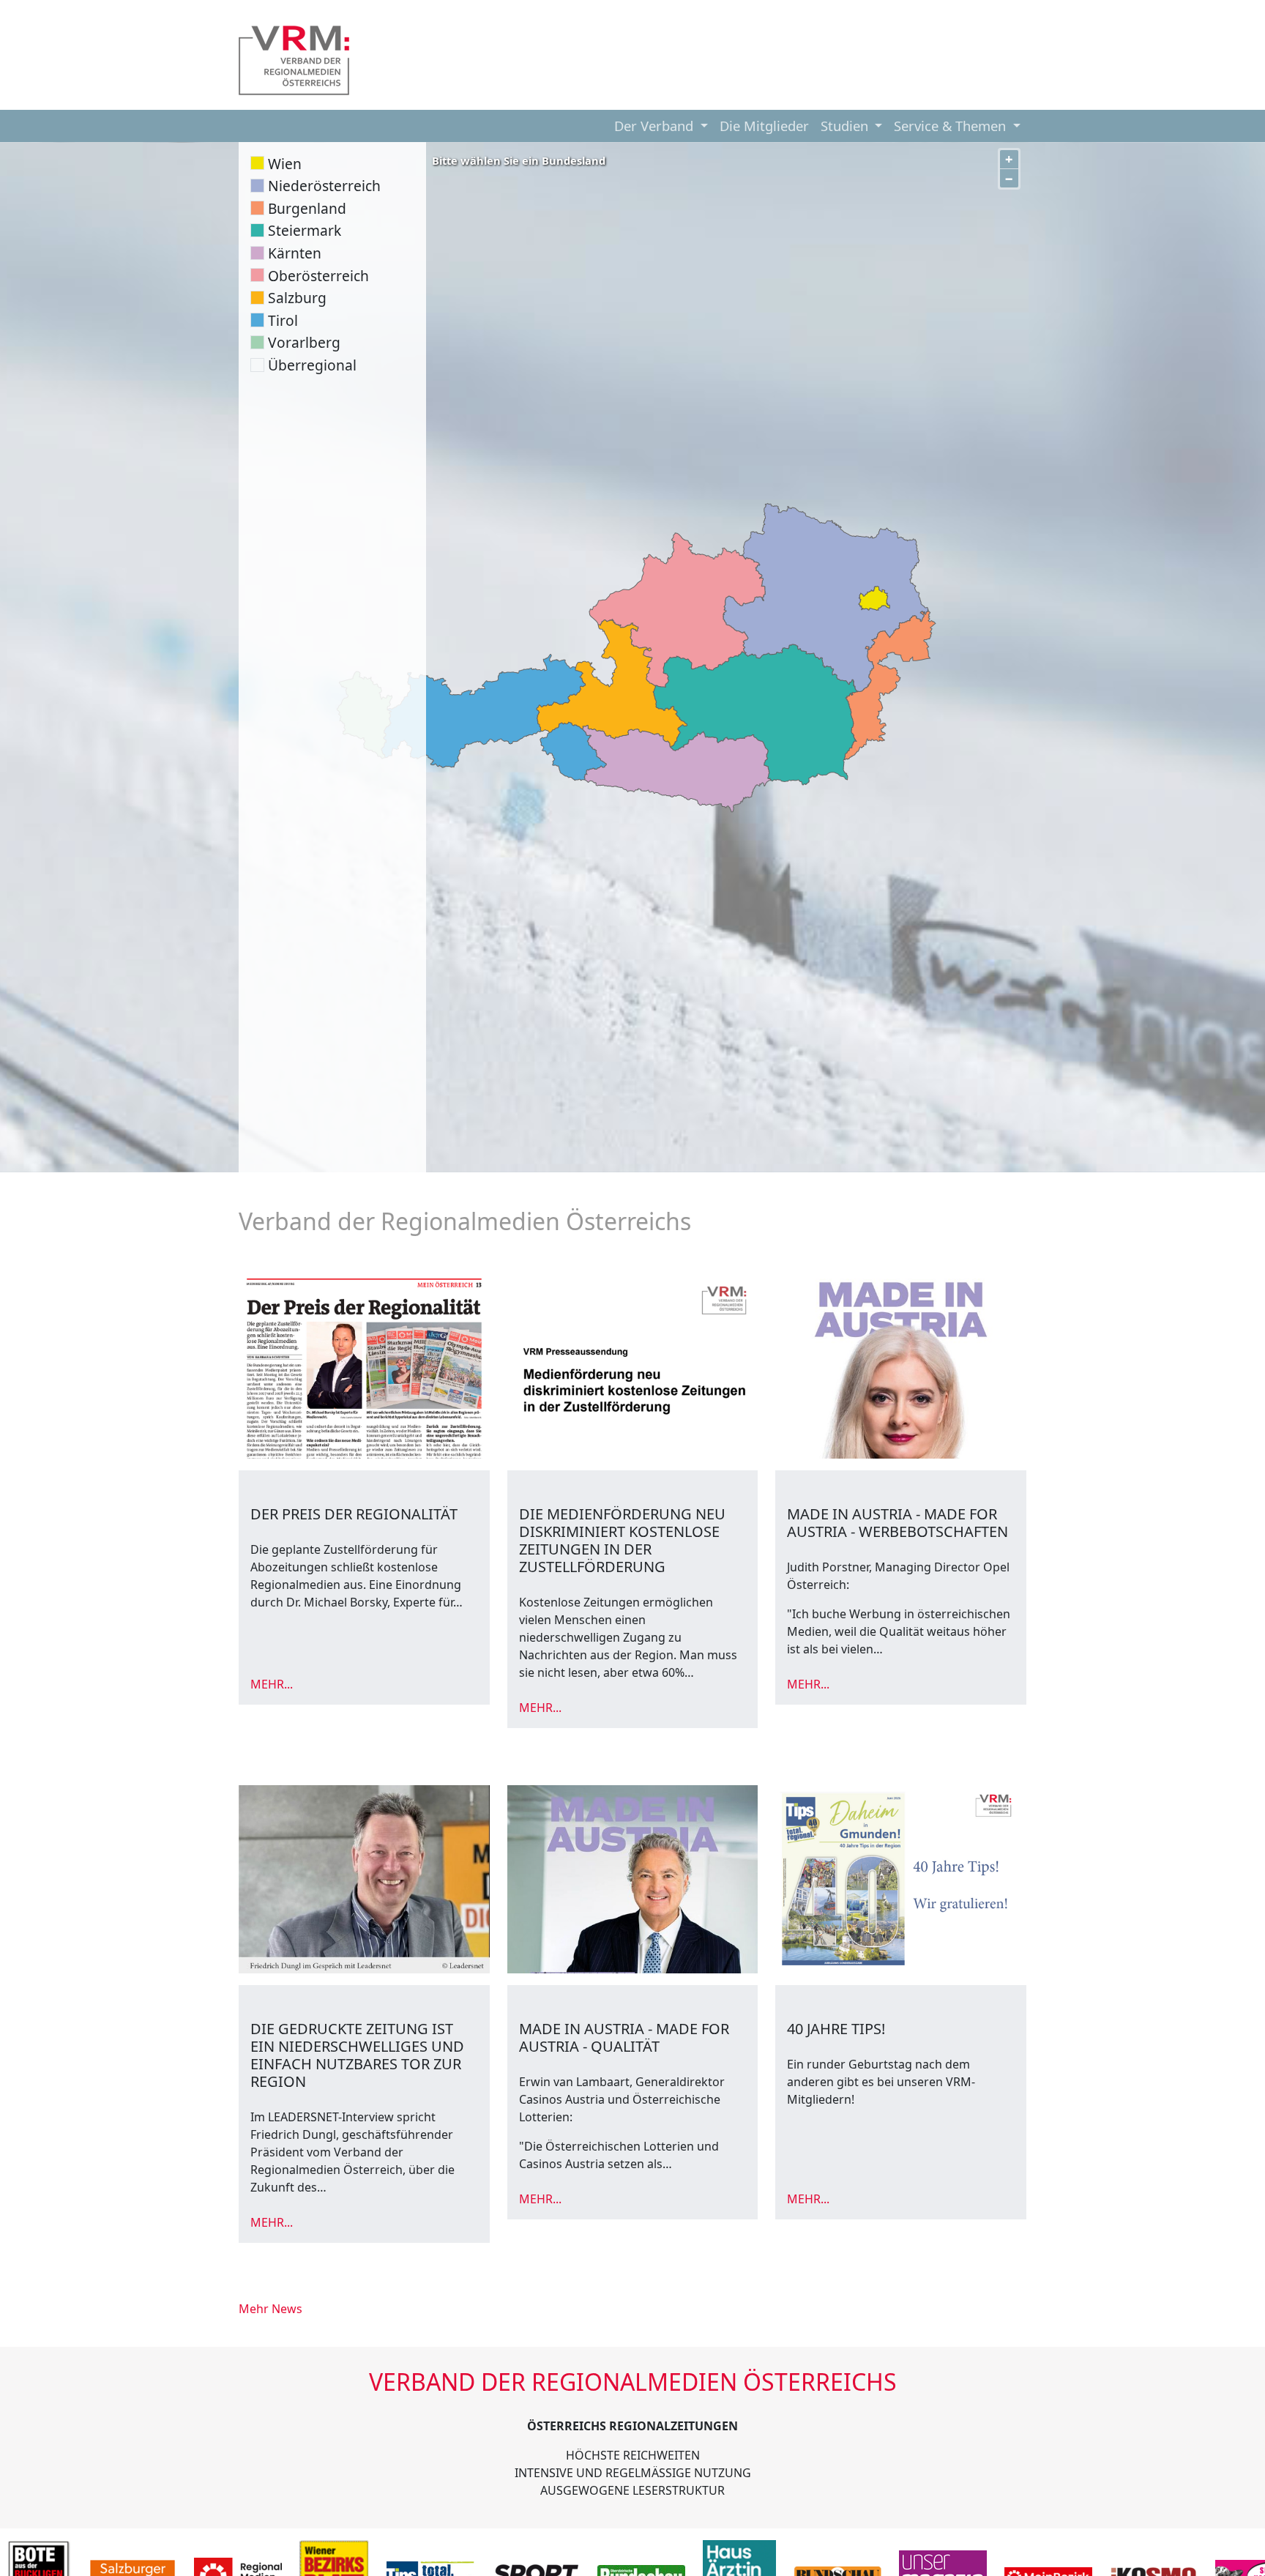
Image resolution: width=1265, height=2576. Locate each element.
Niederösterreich (324, 186)
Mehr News (270, 2309)
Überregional (312, 365)
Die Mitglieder (764, 126)
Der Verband (656, 126)
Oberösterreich (318, 276)
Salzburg (297, 298)
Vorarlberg (304, 342)
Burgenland (307, 208)
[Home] (294, 60)
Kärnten (295, 253)
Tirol (283, 320)
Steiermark (305, 230)
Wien (285, 164)
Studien (846, 126)
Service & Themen (952, 126)
